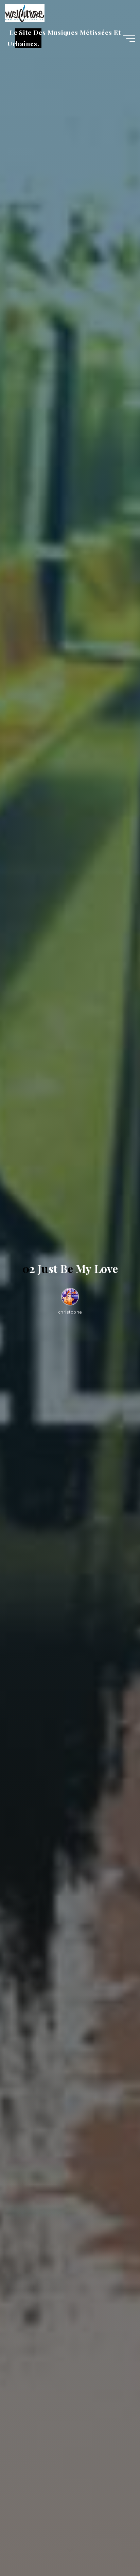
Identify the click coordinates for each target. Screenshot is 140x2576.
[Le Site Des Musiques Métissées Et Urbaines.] (24, 13)
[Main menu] (129, 38)
